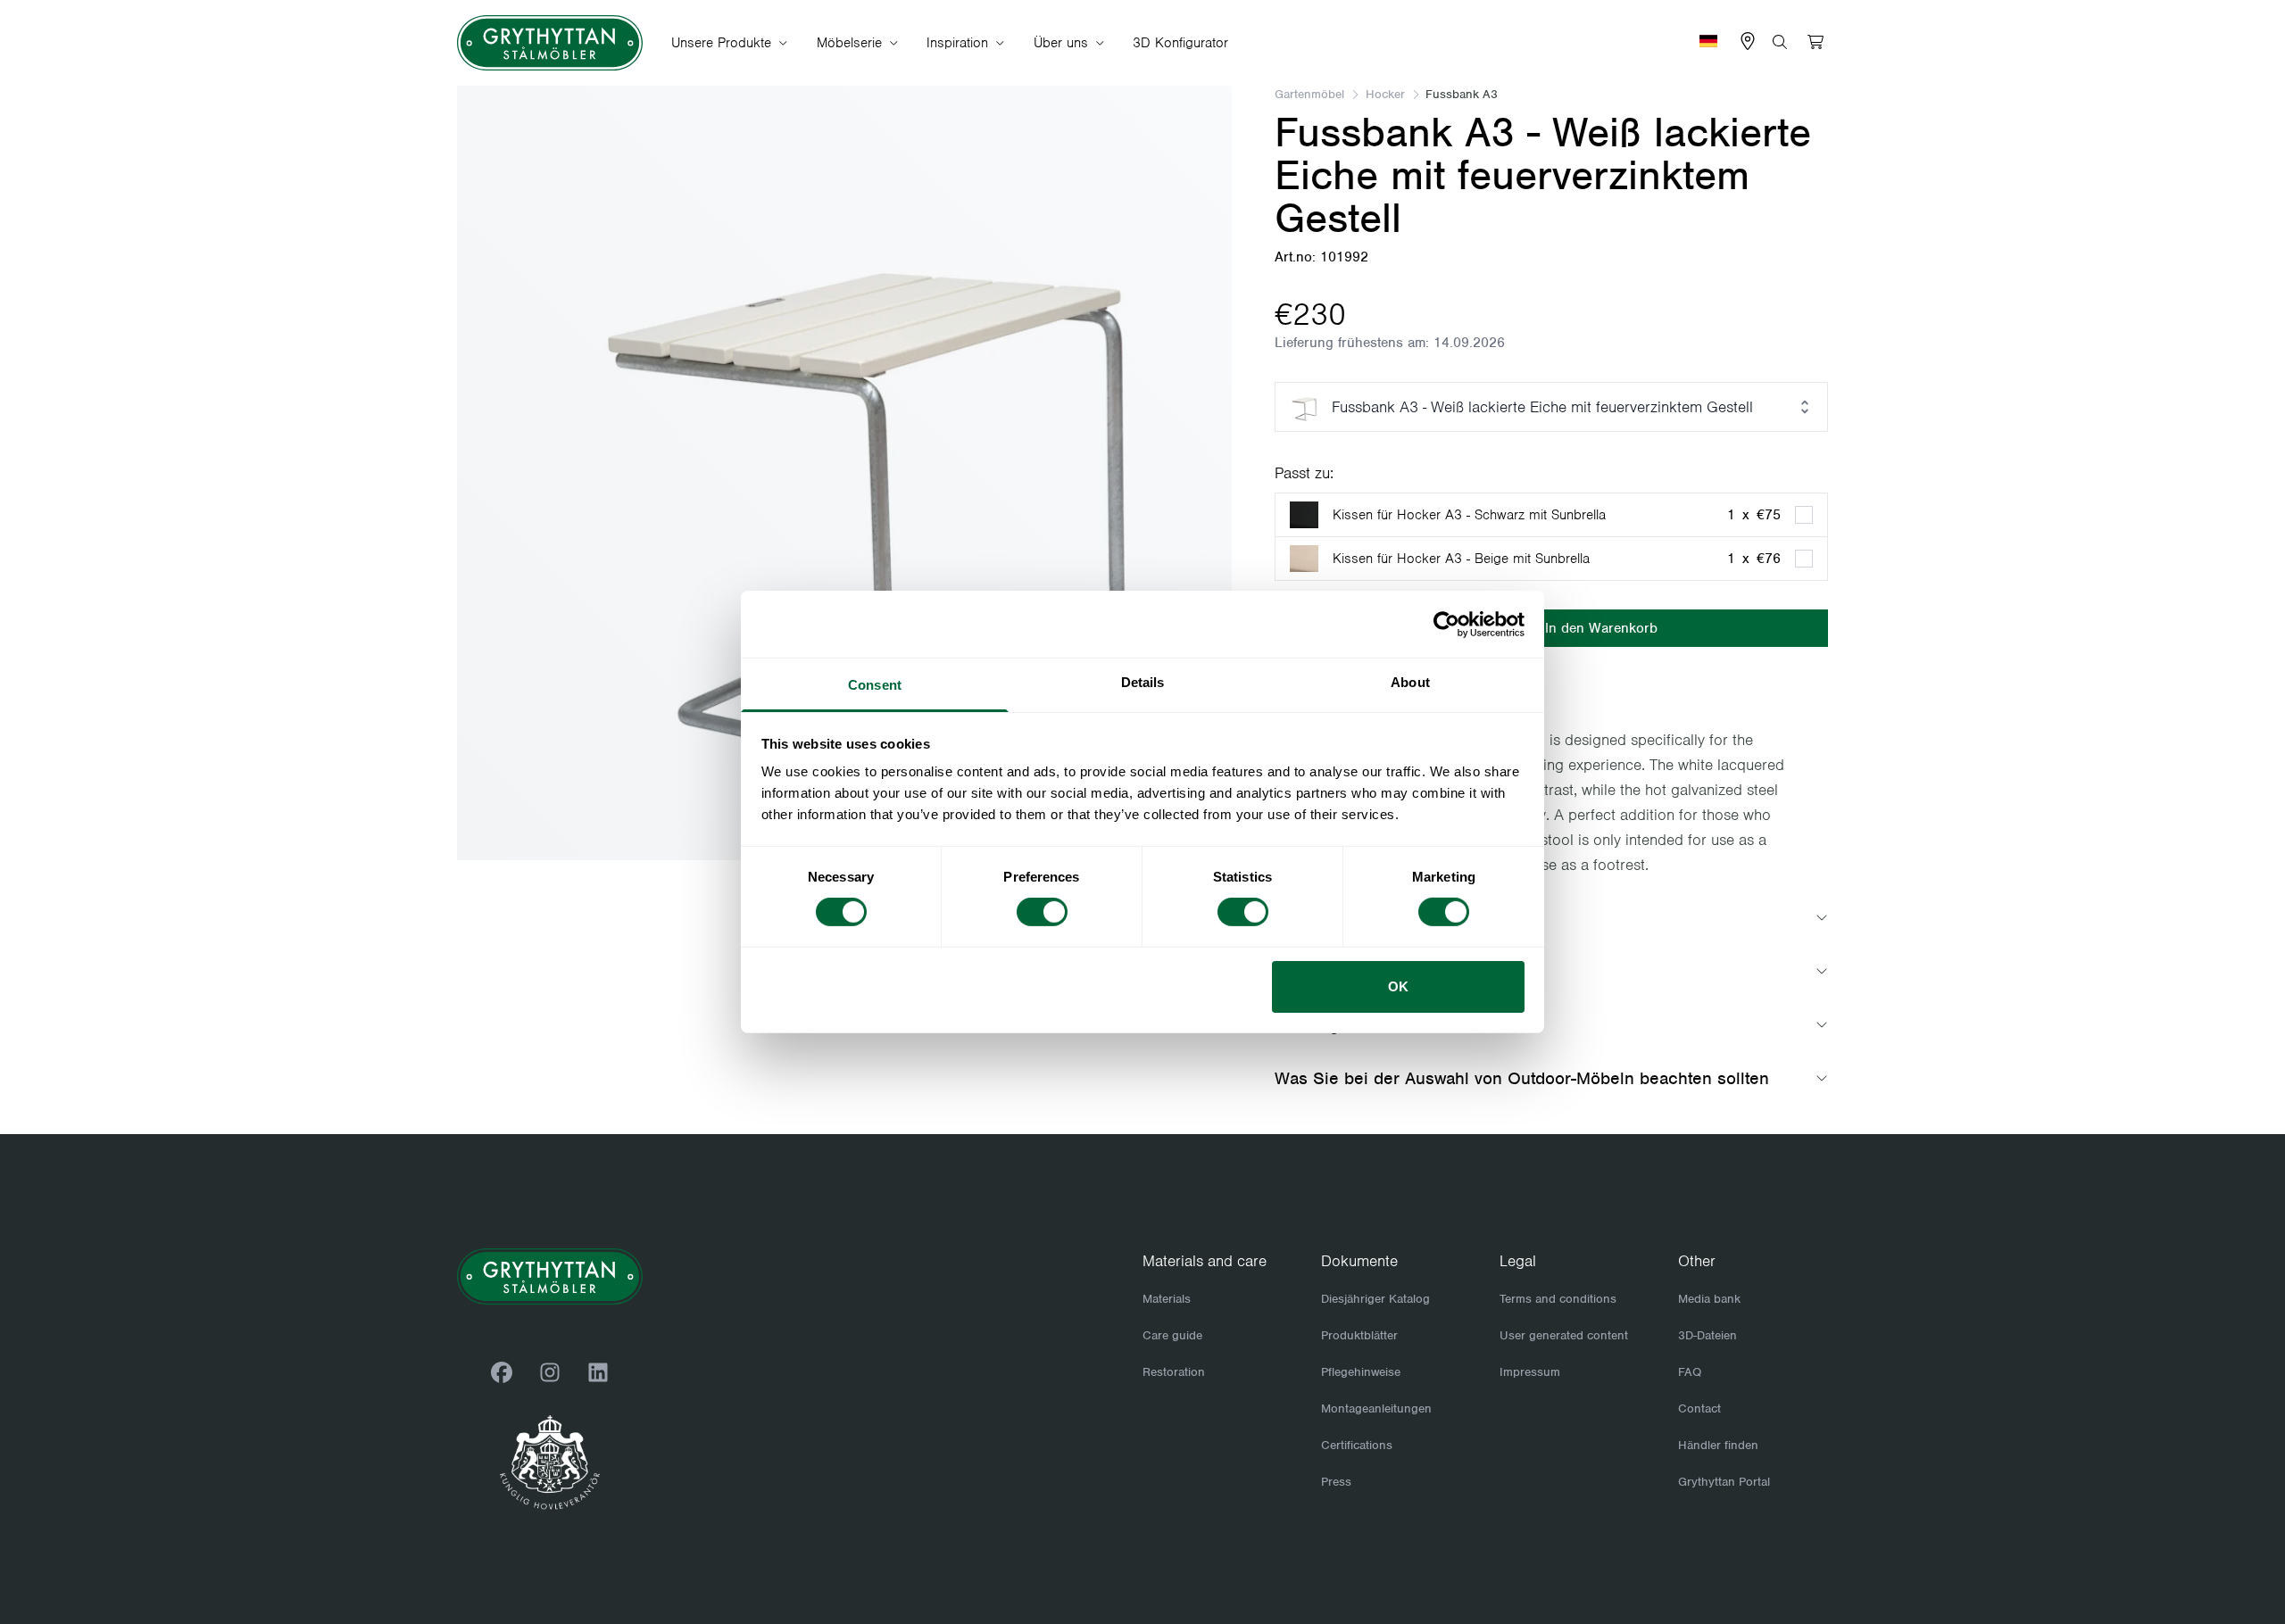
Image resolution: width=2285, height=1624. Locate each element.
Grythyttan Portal (1724, 1482)
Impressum (1530, 1372)
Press (1336, 1482)
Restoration (1174, 1372)
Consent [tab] (875, 685)
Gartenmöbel (1309, 94)
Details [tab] (1143, 682)
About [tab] (1410, 682)
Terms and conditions (1558, 1299)
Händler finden (1718, 1445)
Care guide (1172, 1335)
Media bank (1709, 1299)
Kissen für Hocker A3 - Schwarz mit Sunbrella (1469, 515)
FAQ (1690, 1372)
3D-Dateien (1708, 1335)
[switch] (1042, 912)
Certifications (1357, 1445)
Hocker (1385, 94)
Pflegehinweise (1361, 1372)
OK (1398, 986)
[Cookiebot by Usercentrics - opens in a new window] (1446, 624)
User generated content (1564, 1335)
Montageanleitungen (1376, 1409)
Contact (1699, 1409)
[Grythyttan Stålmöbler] (550, 43)
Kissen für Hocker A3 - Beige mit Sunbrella (1461, 559)
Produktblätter (1359, 1335)
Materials (1167, 1299)
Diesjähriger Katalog (1375, 1299)
